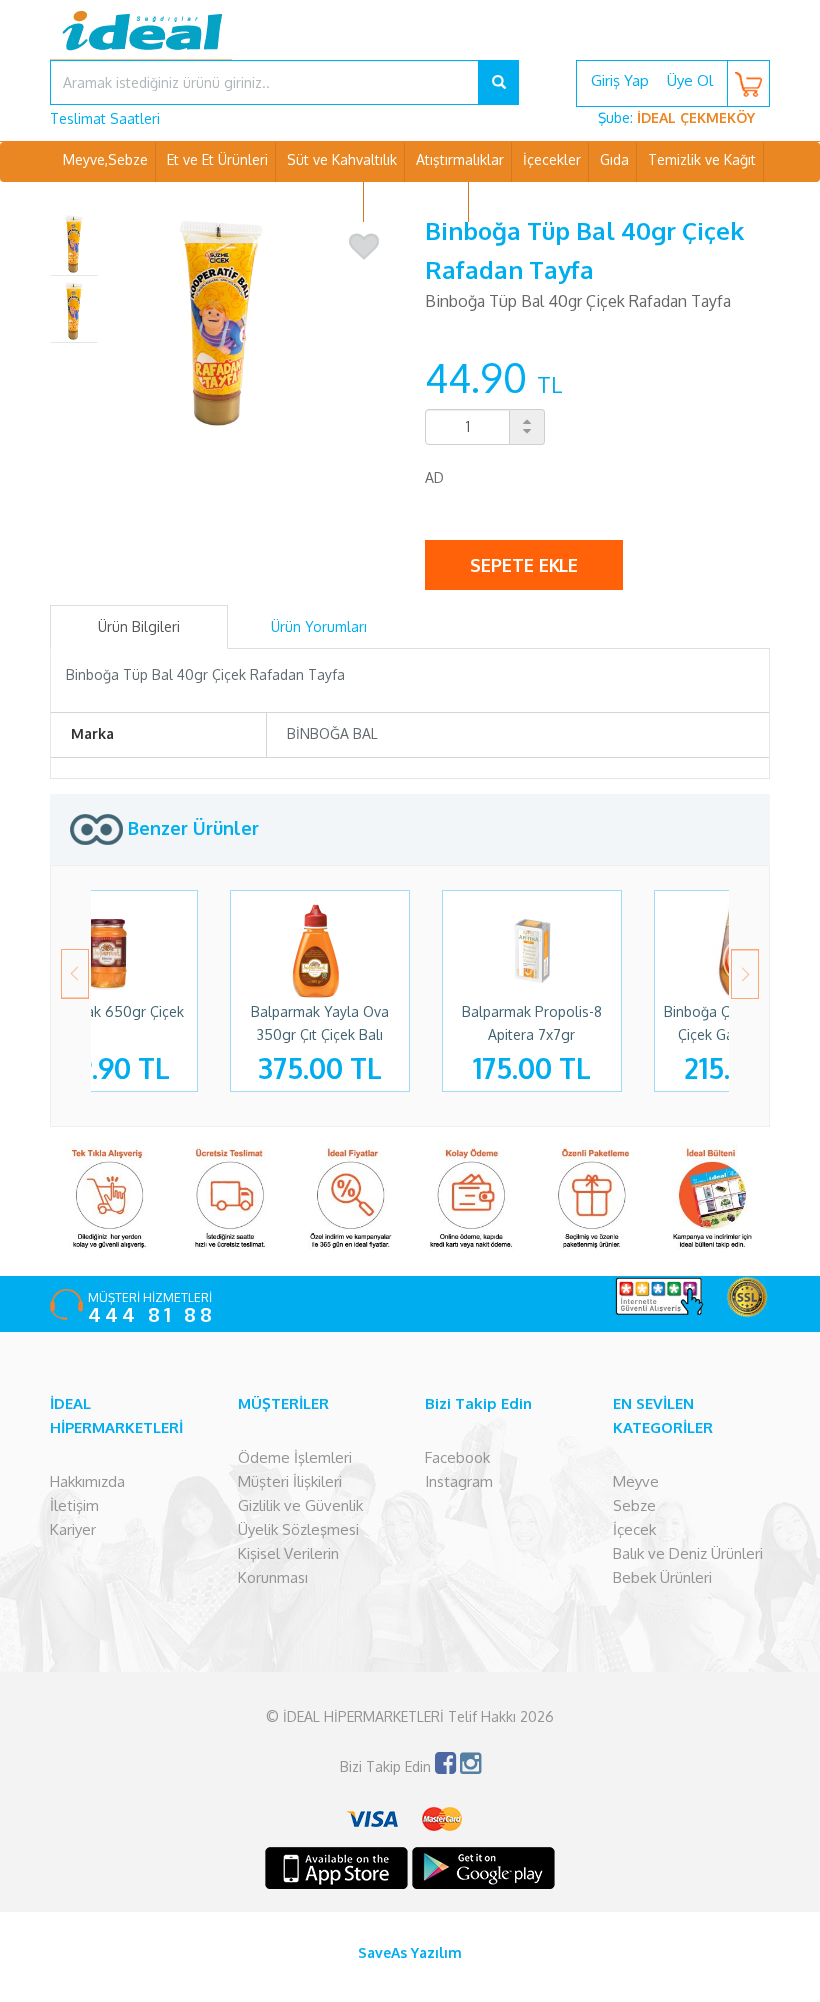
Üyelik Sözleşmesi (298, 1529)
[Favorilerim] (364, 247)
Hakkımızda (87, 1481)
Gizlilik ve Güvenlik (300, 1505)
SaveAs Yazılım (410, 1952)
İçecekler (552, 159)
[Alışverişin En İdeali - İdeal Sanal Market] (410, 45)
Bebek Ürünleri (662, 1577)
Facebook (457, 1457)
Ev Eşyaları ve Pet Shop (555, 199)
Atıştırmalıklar (460, 159)
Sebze (634, 1505)
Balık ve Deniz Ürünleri (688, 1553)
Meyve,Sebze (105, 159)
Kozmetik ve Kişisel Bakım (273, 199)
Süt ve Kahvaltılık (342, 159)
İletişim (74, 1505)
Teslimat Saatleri (105, 118)
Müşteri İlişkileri (290, 1481)
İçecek (634, 1529)
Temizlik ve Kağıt (702, 159)
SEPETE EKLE (524, 565)
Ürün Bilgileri (139, 626)
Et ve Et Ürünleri (217, 159)
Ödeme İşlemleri (295, 1457)
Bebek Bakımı (418, 199)
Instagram (459, 1481)
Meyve (636, 1481)
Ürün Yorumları (319, 626)
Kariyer (73, 1529)
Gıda (614, 159)
